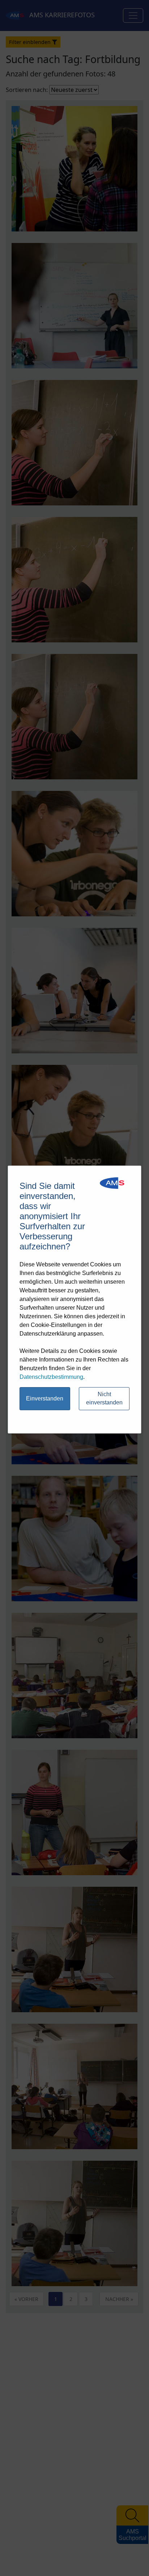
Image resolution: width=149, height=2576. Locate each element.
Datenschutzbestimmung (51, 1377)
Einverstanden (45, 1398)
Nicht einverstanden (104, 1398)
